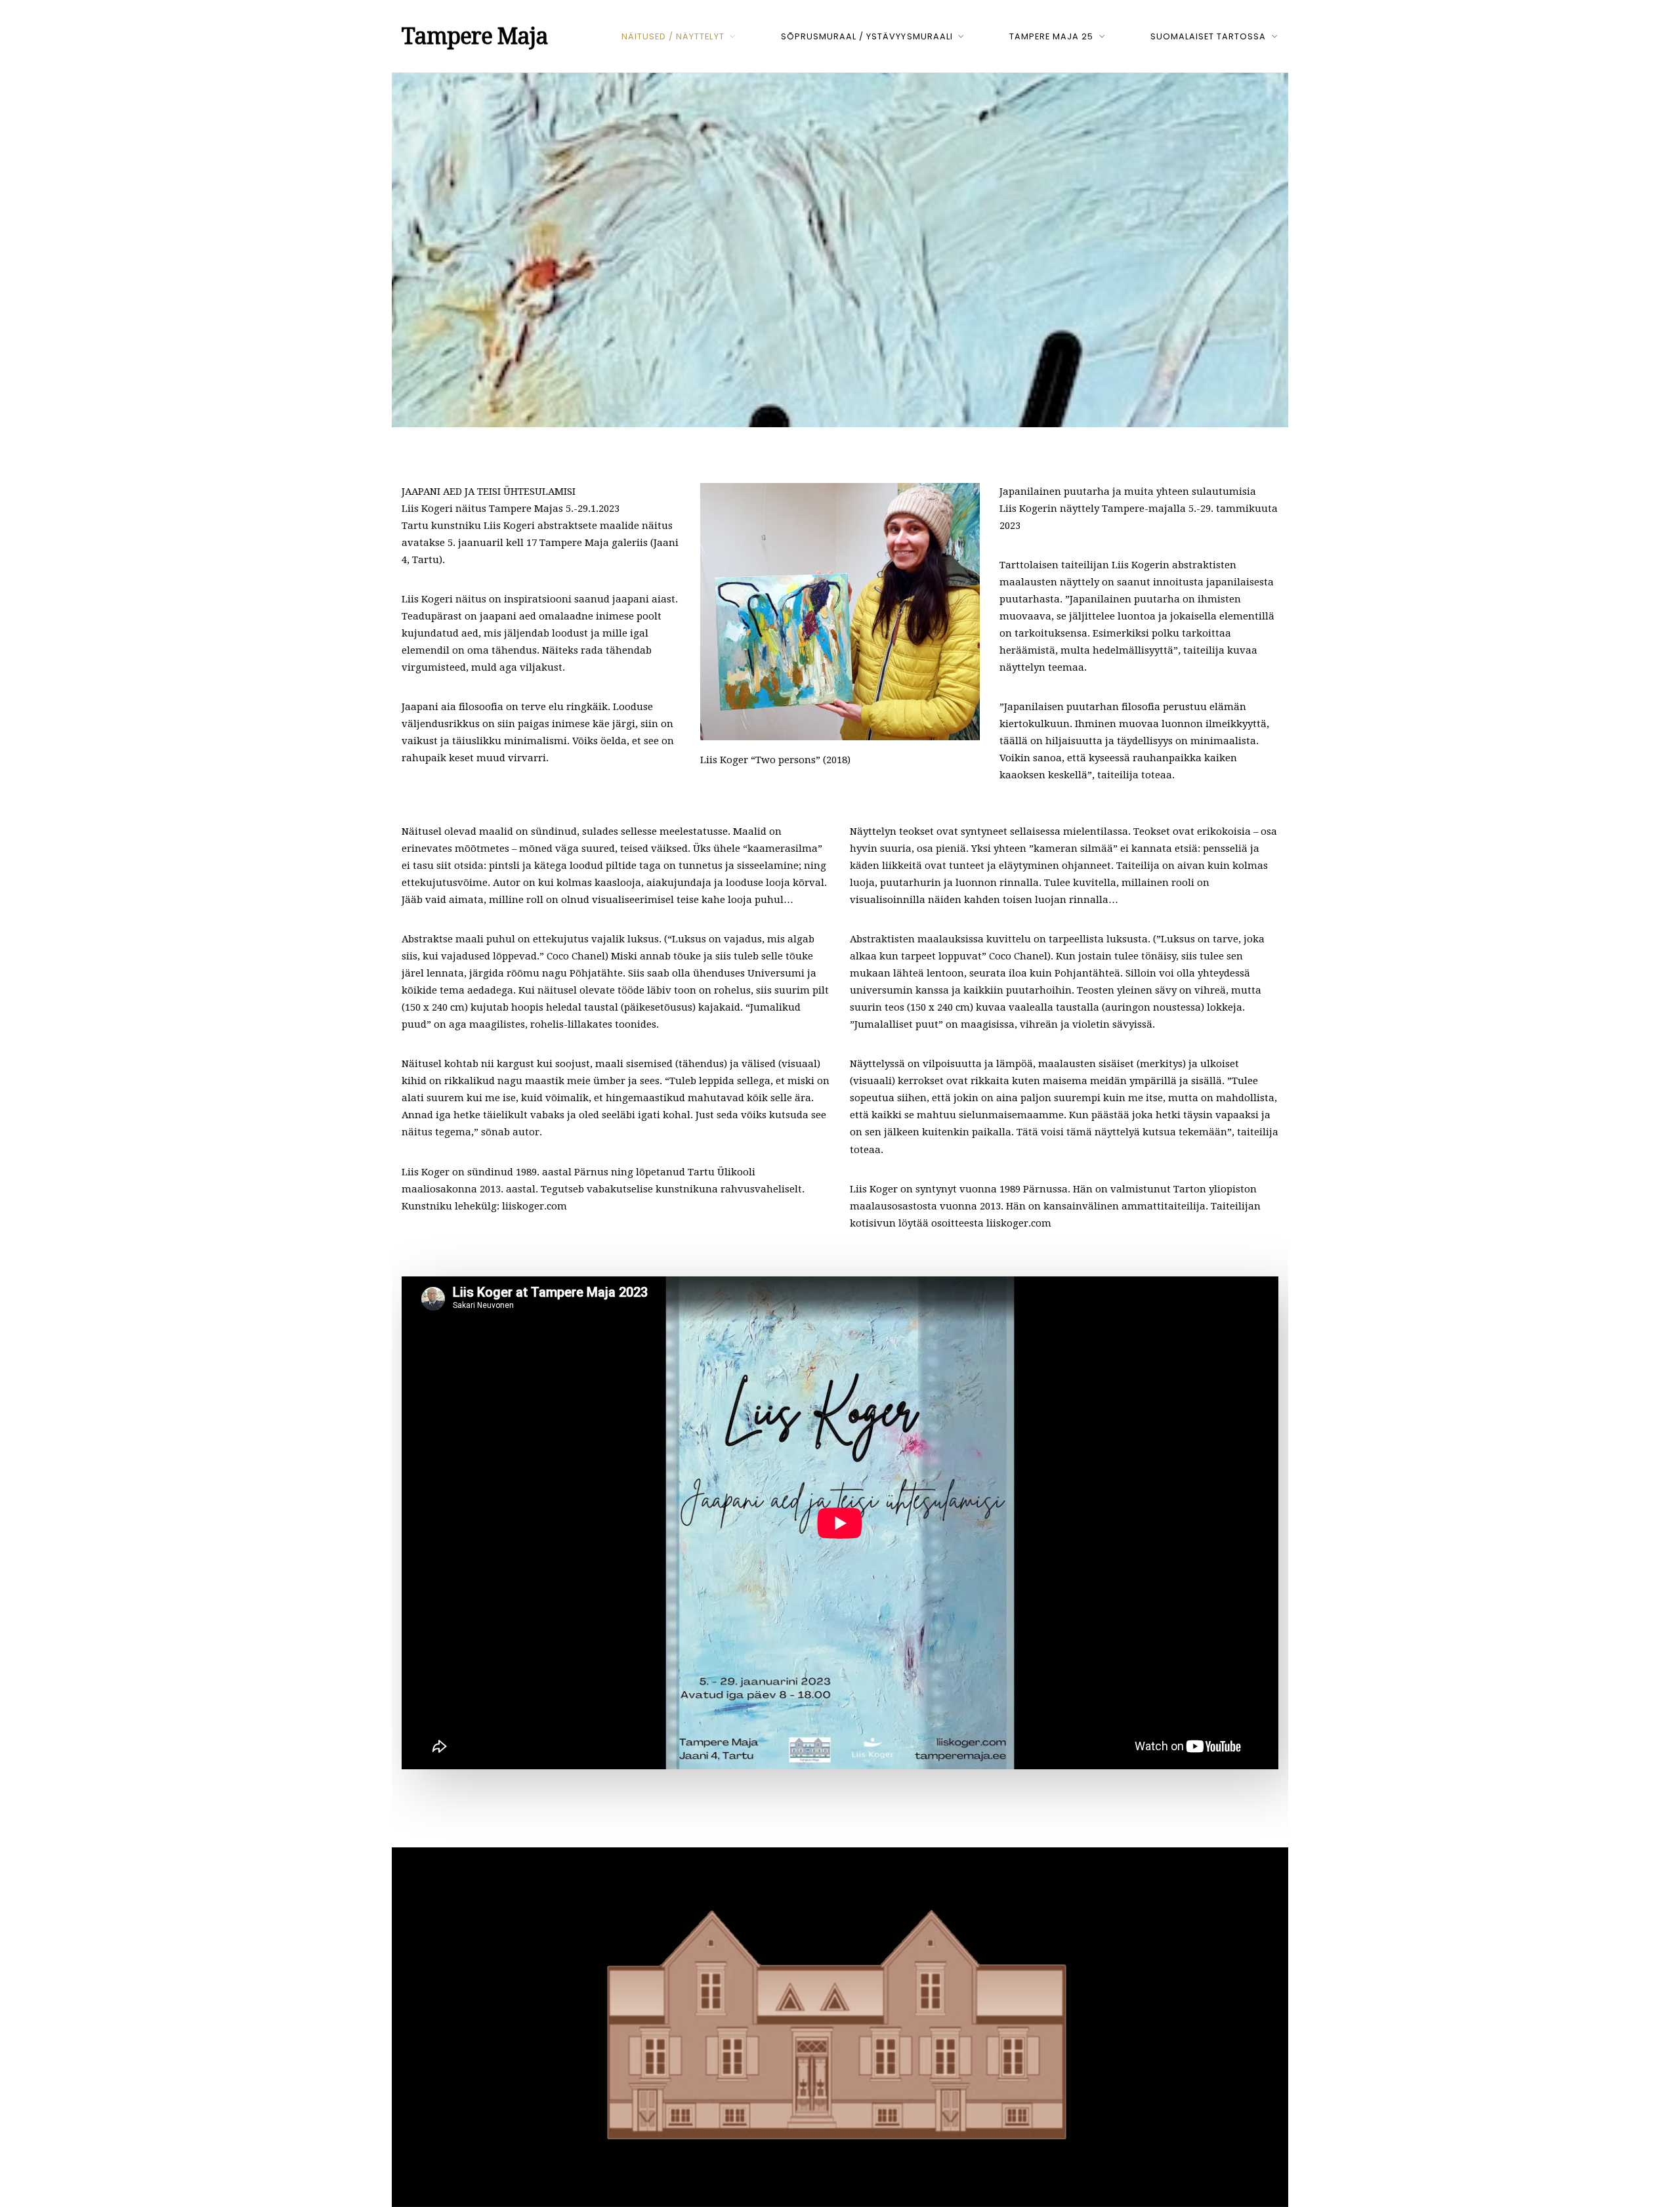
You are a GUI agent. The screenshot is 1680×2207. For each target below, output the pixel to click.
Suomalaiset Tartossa (1208, 36)
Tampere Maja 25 (1051, 36)
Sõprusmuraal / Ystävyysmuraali (867, 36)
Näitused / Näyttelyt (673, 36)
